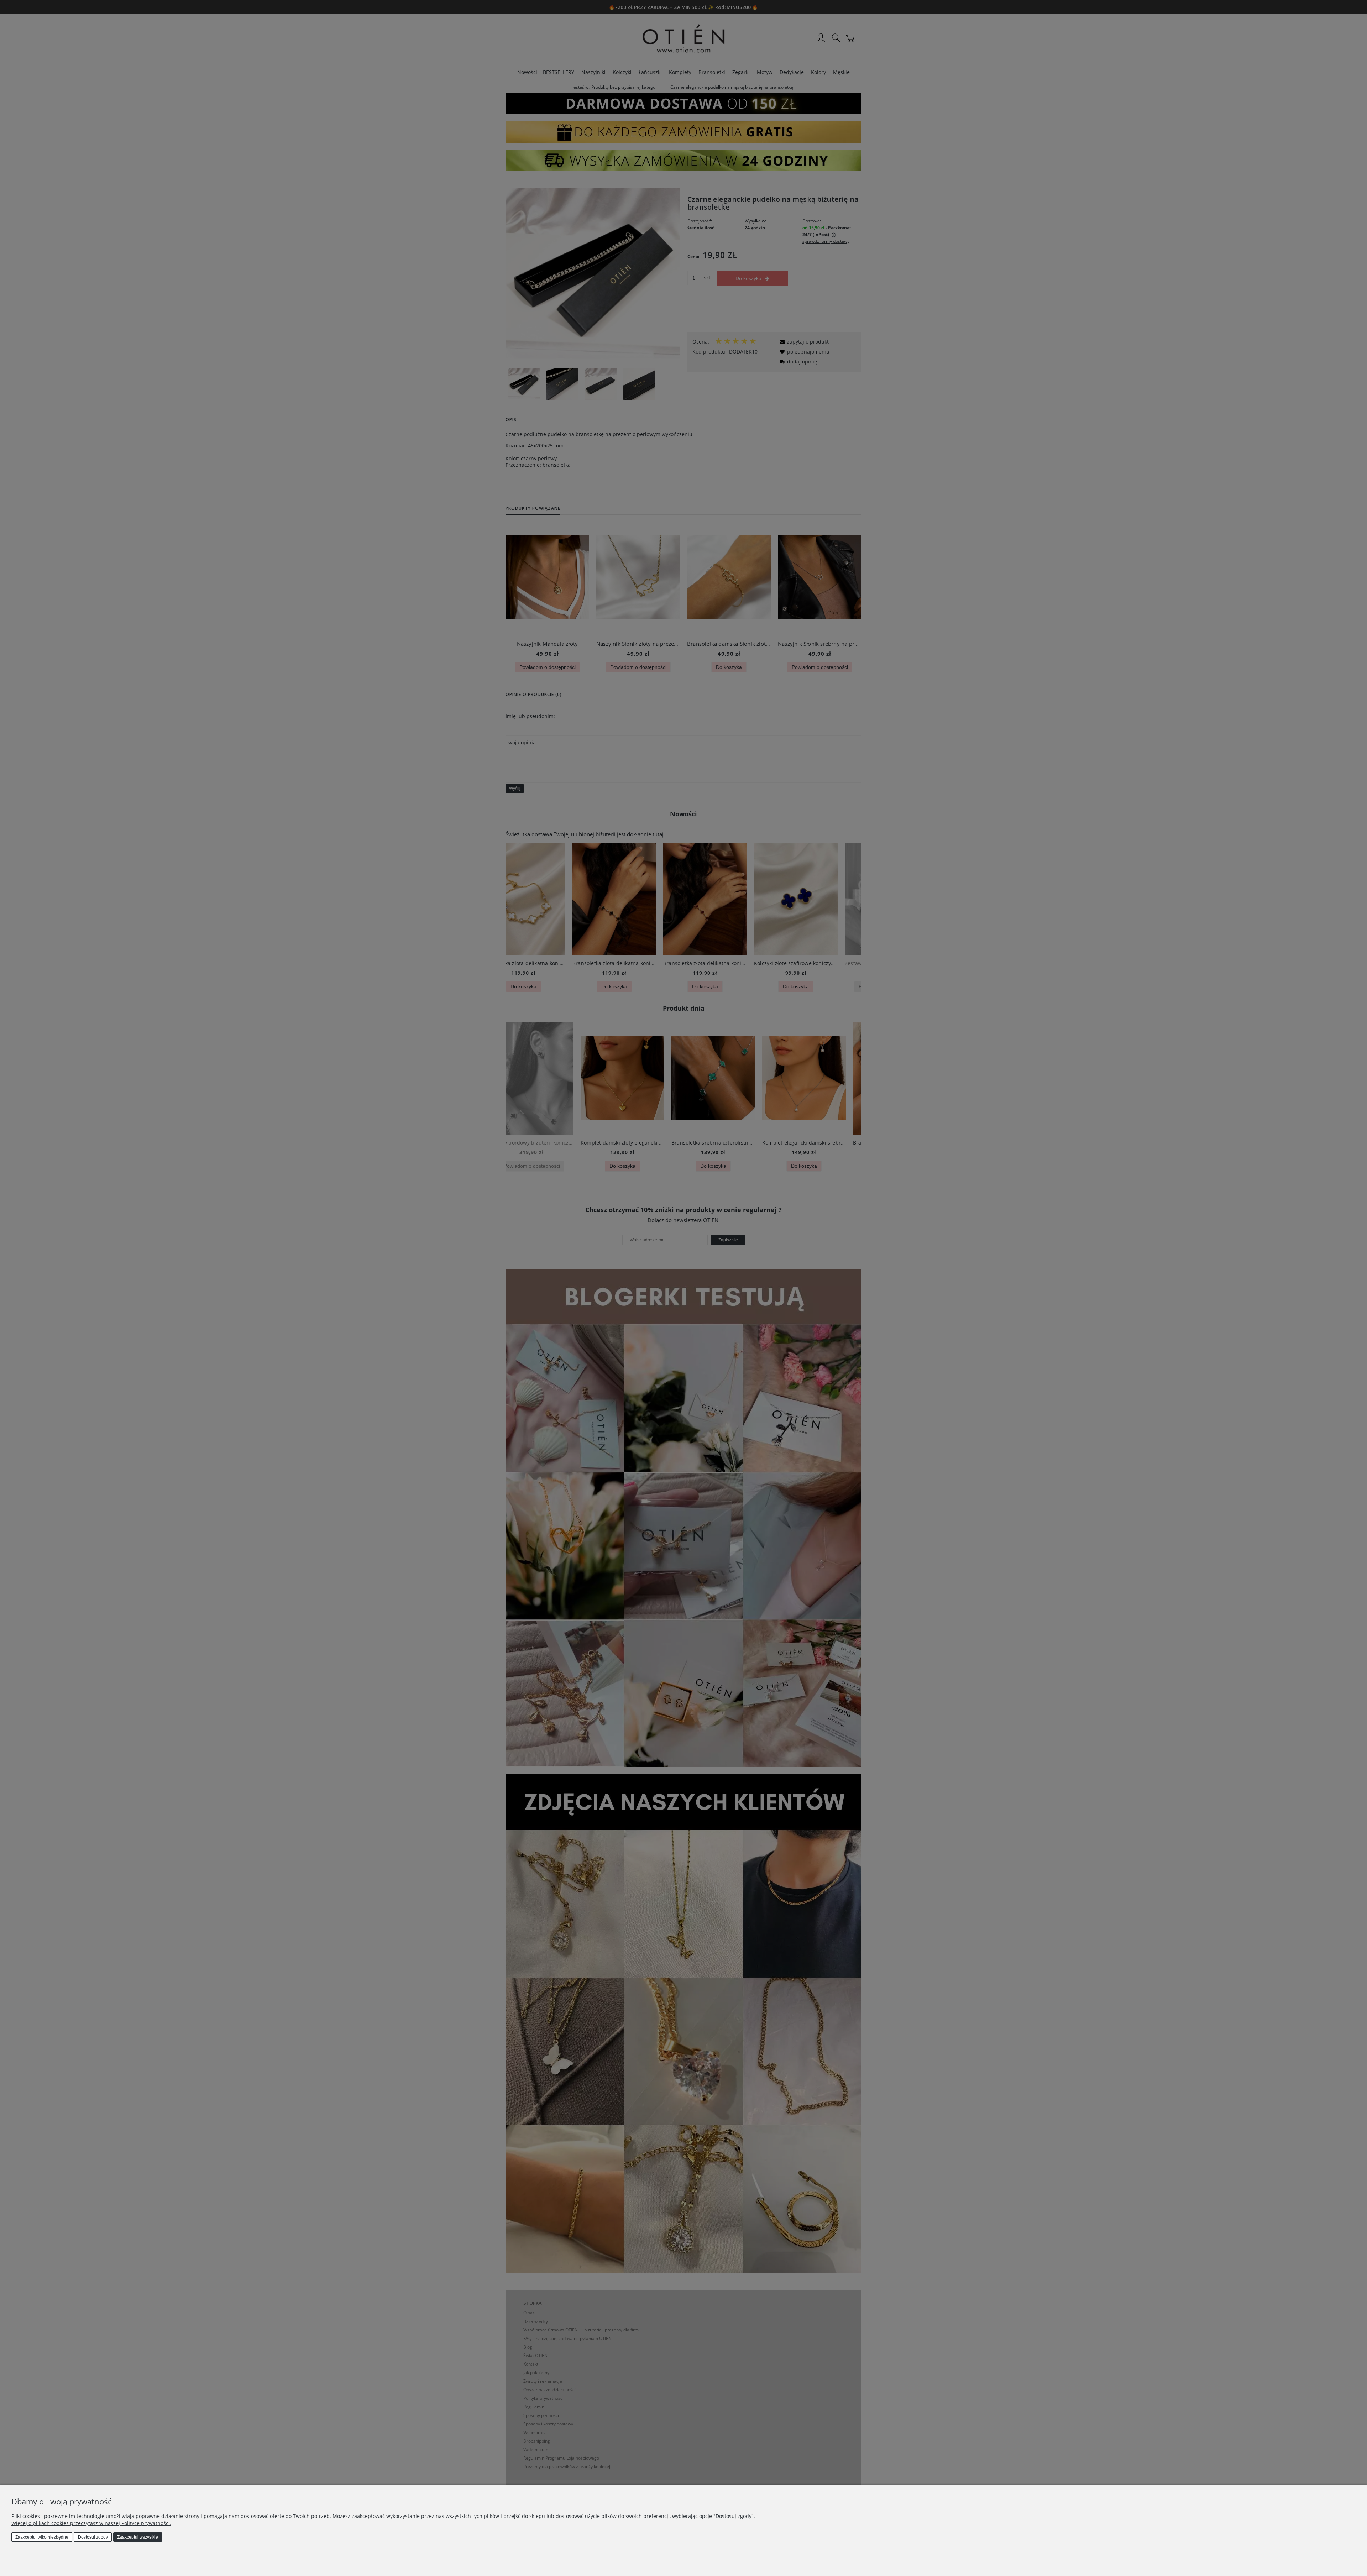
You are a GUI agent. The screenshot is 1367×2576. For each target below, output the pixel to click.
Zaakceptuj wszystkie (138, 2537)
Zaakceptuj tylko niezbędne (42, 2537)
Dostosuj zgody (93, 2537)
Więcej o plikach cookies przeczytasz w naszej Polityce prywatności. (91, 2523)
